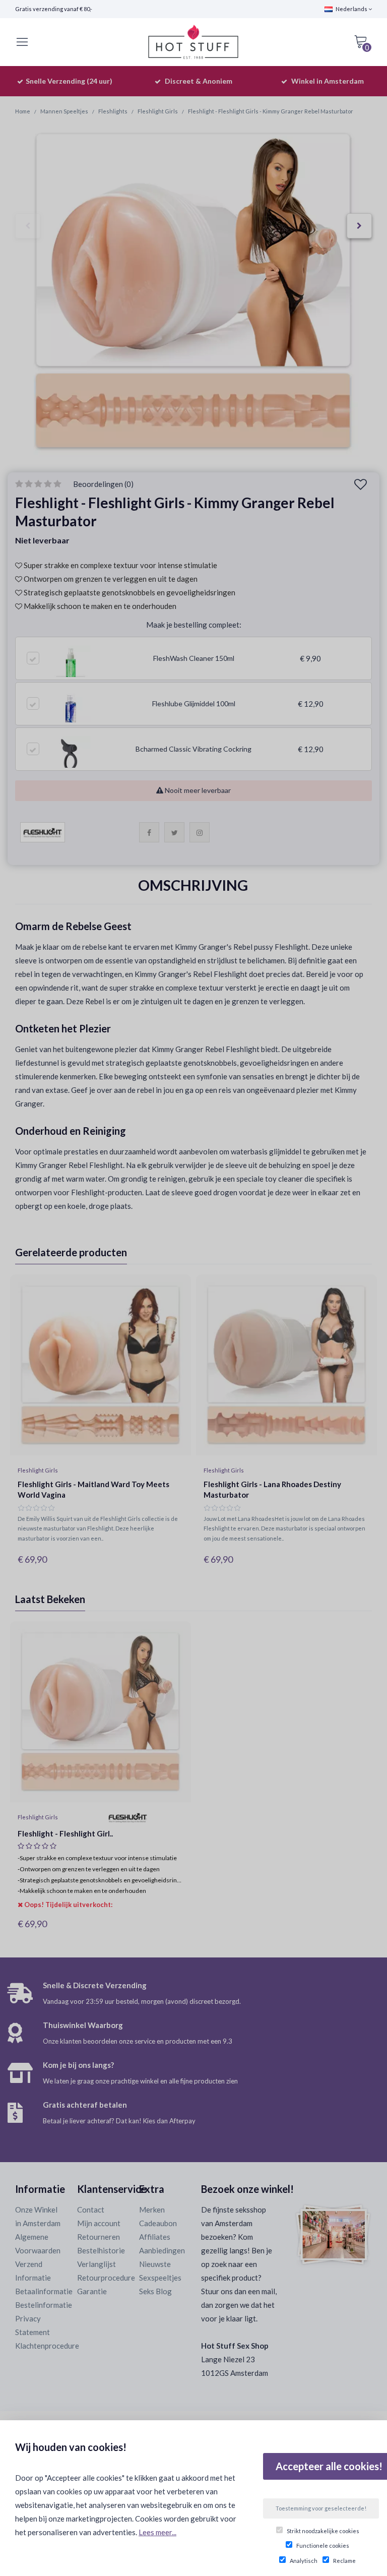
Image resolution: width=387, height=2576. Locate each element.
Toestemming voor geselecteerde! (321, 2508)
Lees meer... (157, 2532)
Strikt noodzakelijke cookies (323, 2531)
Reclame (344, 2561)
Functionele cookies (323, 2546)
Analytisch (304, 2561)
